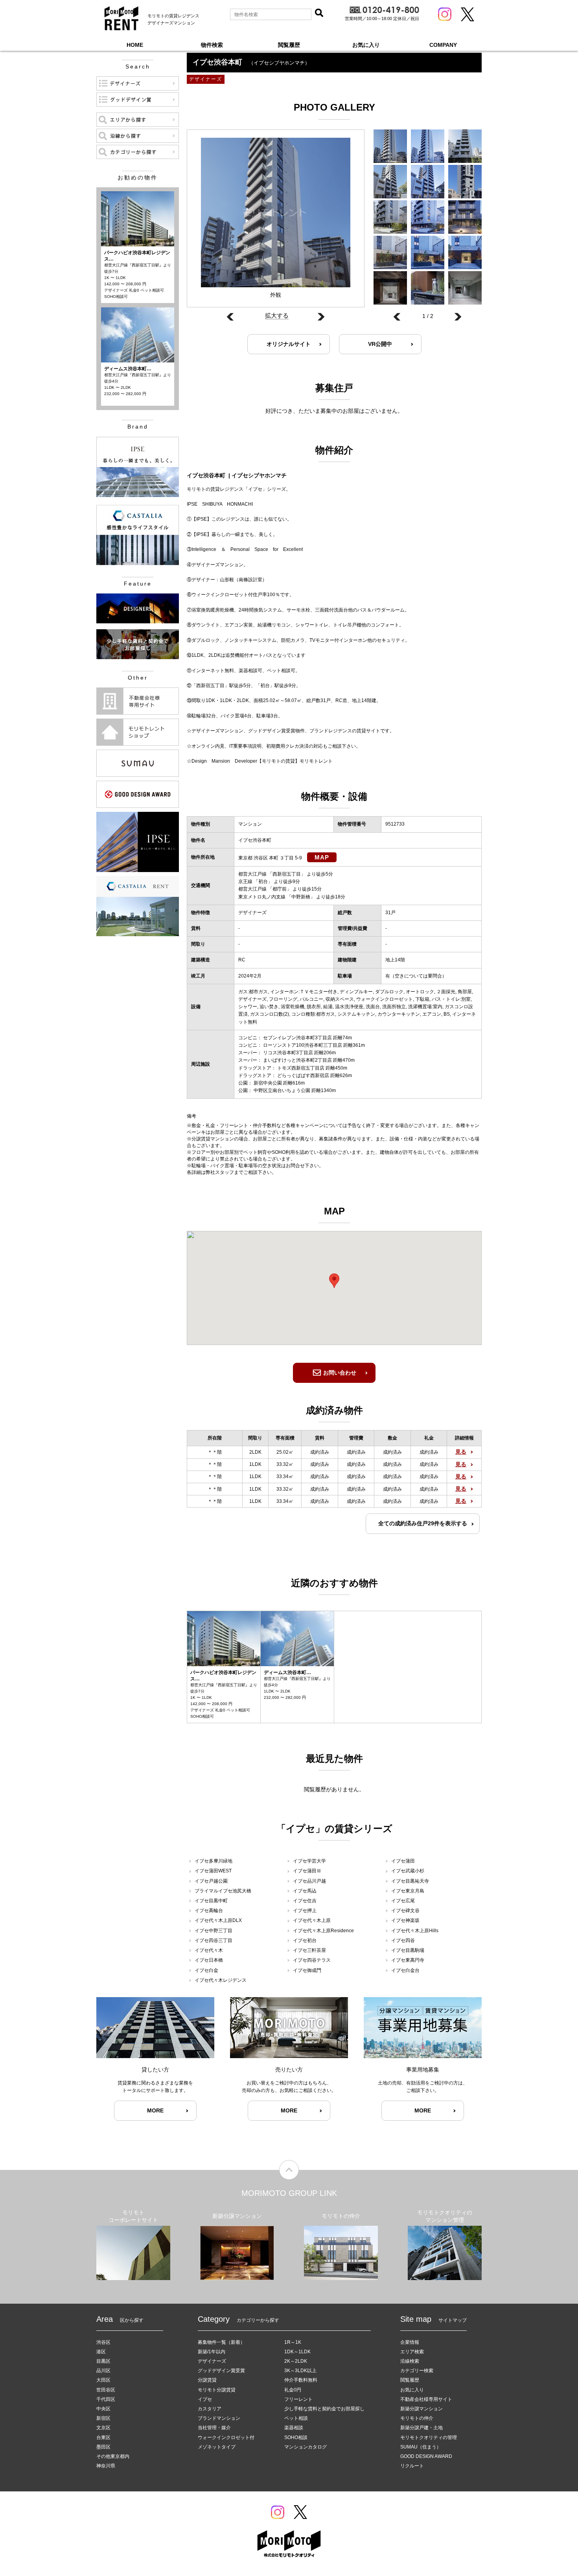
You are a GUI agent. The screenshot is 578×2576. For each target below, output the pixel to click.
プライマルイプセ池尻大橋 (223, 1891)
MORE (155, 2110)
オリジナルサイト (289, 344)
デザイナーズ (212, 2361)
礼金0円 (293, 2390)
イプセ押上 (305, 1911)
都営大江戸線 (252, 874)
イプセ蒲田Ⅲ (307, 1871)
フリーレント (298, 2399)
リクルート (412, 2466)
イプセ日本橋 (209, 1960)
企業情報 (410, 2342)
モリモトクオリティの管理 (429, 2437)
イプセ (205, 2399)
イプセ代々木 (209, 1950)
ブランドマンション (219, 2418)
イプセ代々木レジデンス (221, 1980)
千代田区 (106, 2399)
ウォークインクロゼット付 (226, 2437)
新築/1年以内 (212, 2352)
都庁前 (280, 889)
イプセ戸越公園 (211, 1881)
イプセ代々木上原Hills (415, 1931)
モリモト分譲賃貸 (217, 2390)
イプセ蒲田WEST (213, 1871)
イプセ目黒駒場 (408, 1950)
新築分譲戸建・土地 (422, 2428)
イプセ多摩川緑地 (214, 1861)
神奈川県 (106, 2466)
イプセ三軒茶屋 (309, 1950)
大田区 (103, 2380)
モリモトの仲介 (417, 2418)
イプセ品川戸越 (309, 1881)
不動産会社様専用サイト (426, 2399)
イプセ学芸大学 (309, 1861)
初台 (263, 881)
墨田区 (103, 2447)
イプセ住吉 (305, 1901)
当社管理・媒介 (214, 2428)
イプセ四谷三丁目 (214, 1940)
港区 (101, 2352)
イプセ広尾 (403, 1901)
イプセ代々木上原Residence (323, 1931)
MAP (322, 857)
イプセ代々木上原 (312, 1920)
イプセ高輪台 (209, 1911)
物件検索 (212, 45)
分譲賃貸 (207, 2380)
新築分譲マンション (422, 2409)
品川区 (103, 2371)
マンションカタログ (306, 2447)
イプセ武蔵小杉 (408, 1871)
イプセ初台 (305, 1940)
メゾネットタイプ (217, 2447)
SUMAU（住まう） (421, 2447)
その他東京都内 (113, 2456)
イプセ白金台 (405, 1970)
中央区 (103, 2409)
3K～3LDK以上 (300, 2371)
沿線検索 (410, 2361)
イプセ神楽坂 (405, 1920)
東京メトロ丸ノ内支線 (262, 897)
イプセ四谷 (403, 1940)
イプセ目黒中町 (211, 1901)
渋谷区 (103, 2342)
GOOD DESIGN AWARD (426, 2456)
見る (461, 1452)
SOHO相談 (296, 2437)
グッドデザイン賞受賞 (221, 2371)
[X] (468, 14)
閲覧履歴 (289, 45)
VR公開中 (380, 344)
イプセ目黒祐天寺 (410, 1881)
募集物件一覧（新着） (221, 2342)
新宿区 (103, 2418)
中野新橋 (301, 897)
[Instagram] (445, 14)
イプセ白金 (206, 1970)
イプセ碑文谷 (405, 1911)
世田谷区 (106, 2390)
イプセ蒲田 (403, 1861)
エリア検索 (412, 2352)
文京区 (103, 2428)
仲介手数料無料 (301, 2380)
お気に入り (366, 45)
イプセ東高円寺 (408, 1960)
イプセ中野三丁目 (214, 1931)
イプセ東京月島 (408, 1891)
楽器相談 (294, 2428)
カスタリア (210, 2409)
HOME (135, 45)
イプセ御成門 (307, 1970)
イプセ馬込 (305, 1891)
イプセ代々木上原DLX (218, 1920)
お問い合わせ (340, 1373)
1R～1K (293, 2342)
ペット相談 (296, 2418)
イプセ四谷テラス (312, 1960)
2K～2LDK (296, 2361)
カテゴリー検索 (417, 2371)
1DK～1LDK (297, 2352)
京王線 (245, 881)
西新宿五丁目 (287, 874)
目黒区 (103, 2361)
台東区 (103, 2437)
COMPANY (443, 45)
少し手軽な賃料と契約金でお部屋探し (324, 2409)
